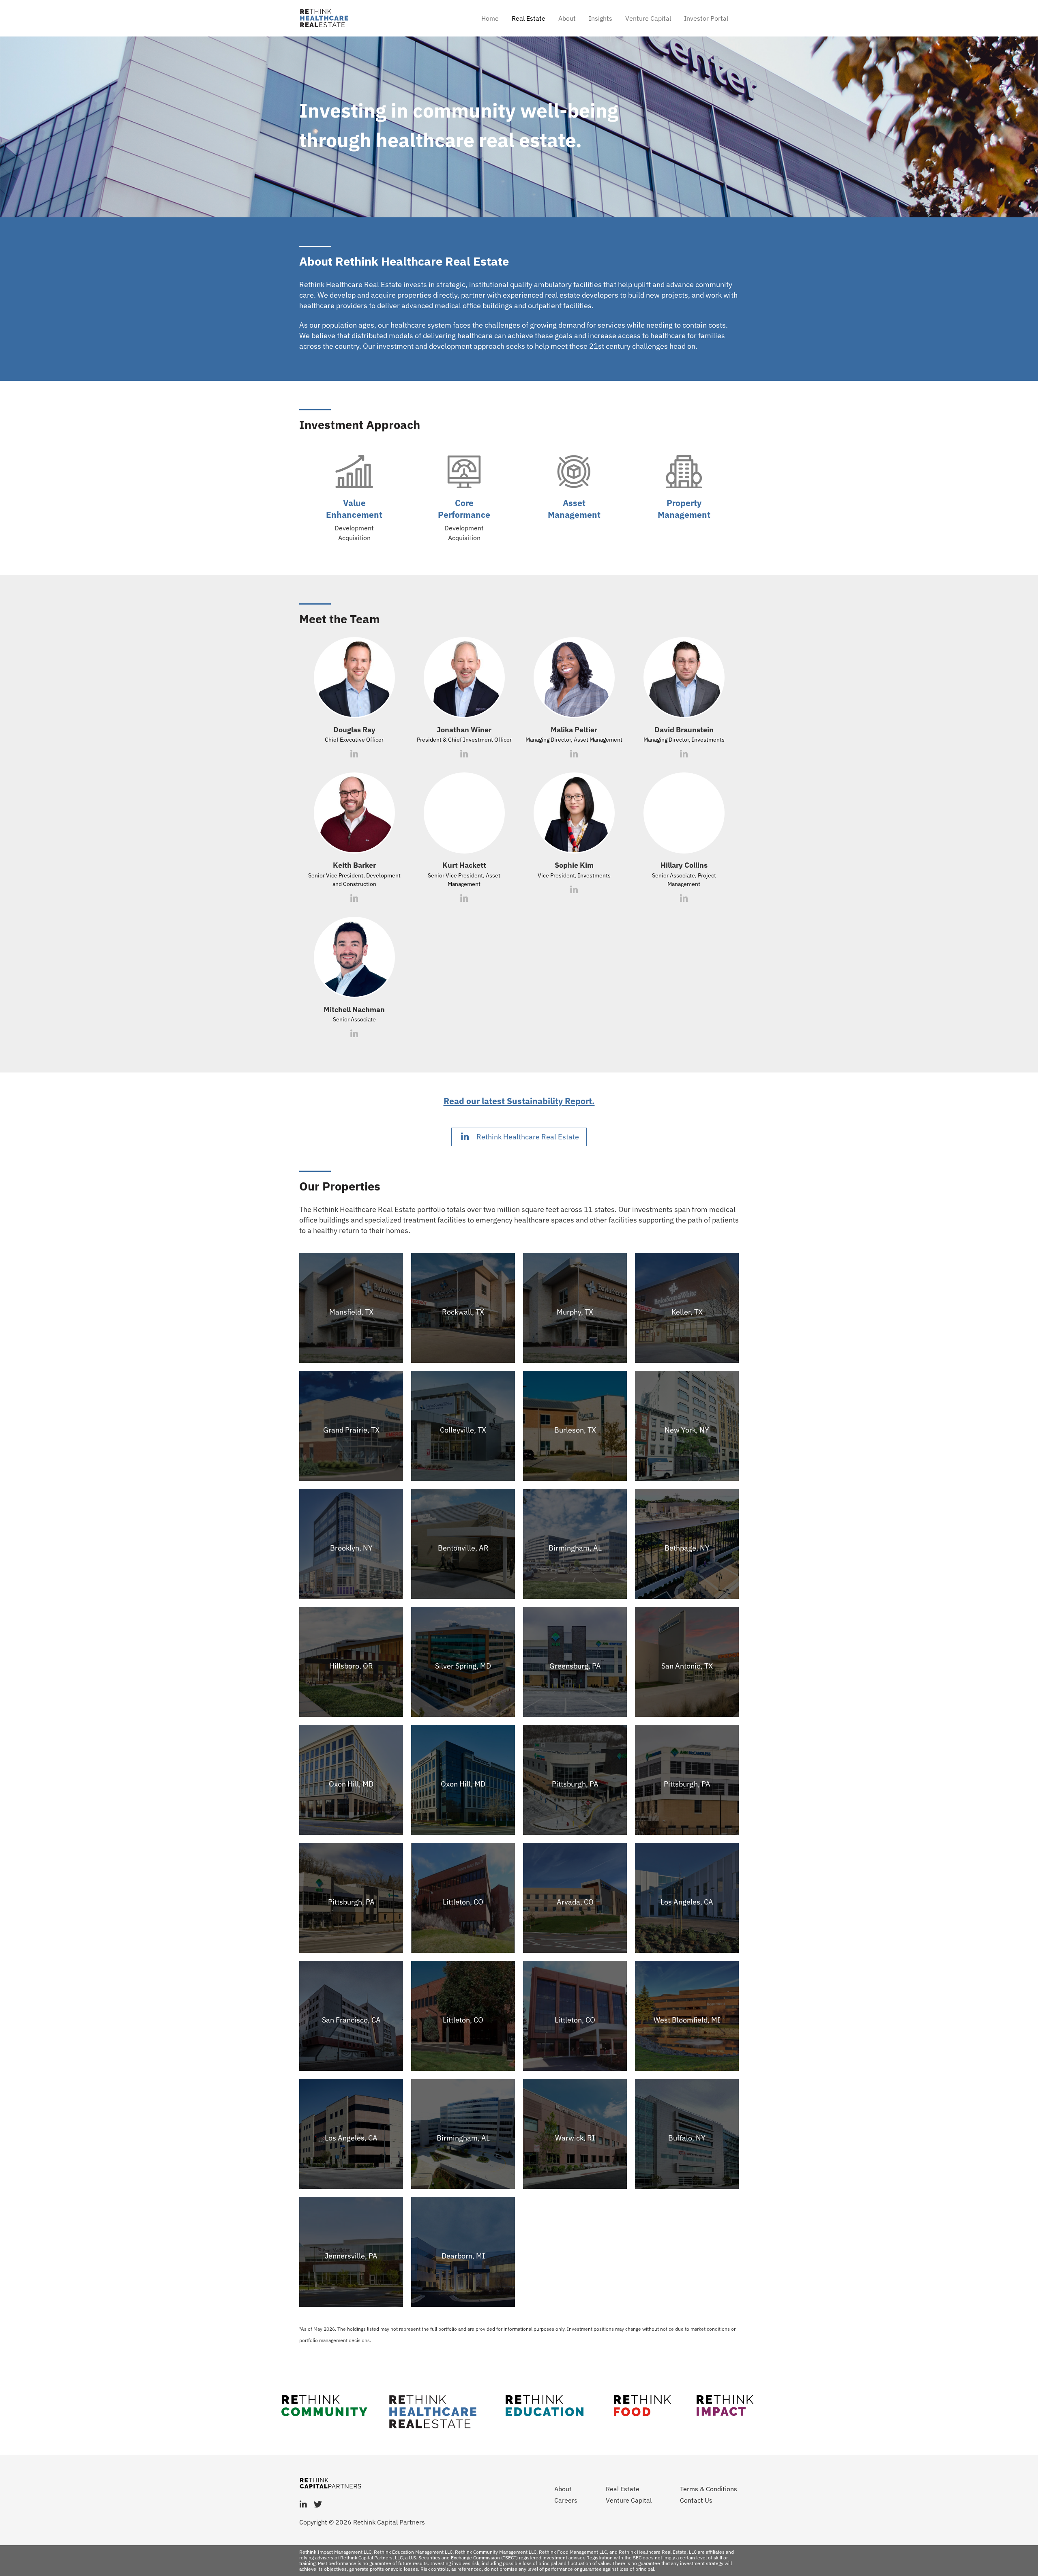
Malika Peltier (574, 730)
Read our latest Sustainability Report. (519, 1101)
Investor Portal (706, 18)
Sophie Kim (574, 865)
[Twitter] (318, 2505)
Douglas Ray (354, 730)
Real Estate (529, 18)
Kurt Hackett (464, 865)
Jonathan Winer (464, 730)
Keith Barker (354, 865)
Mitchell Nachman (354, 1009)
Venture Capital (648, 18)
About (567, 18)
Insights (600, 18)
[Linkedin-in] (303, 2505)
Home (490, 18)
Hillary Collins (684, 865)
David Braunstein (684, 730)
